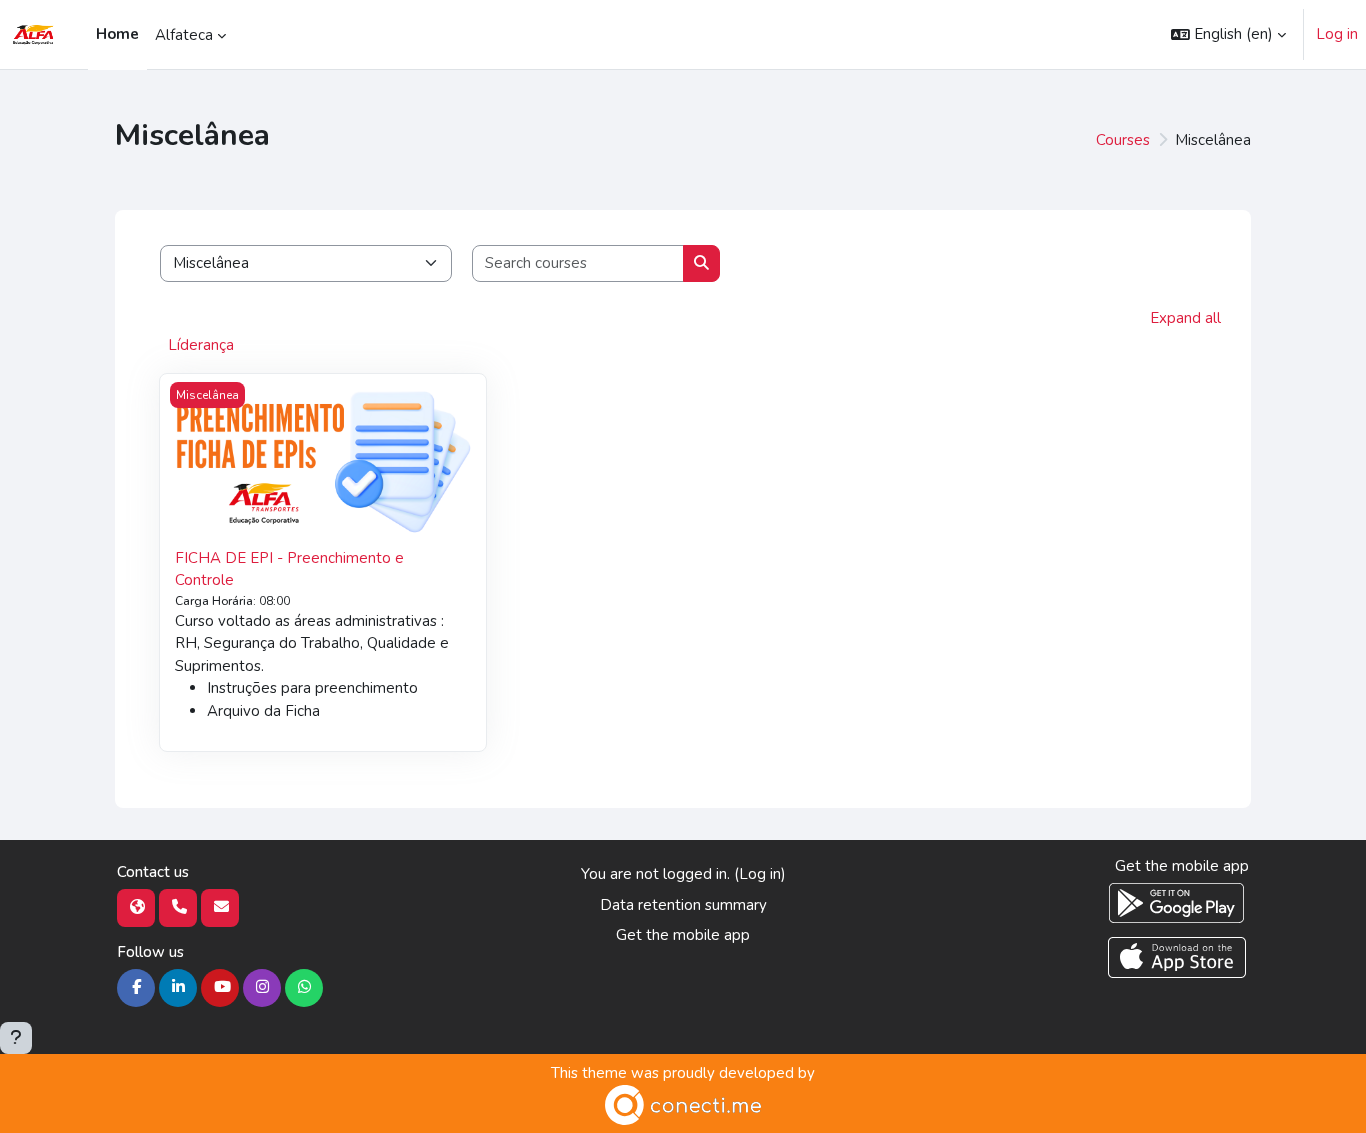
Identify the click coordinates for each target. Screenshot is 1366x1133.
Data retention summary (683, 905)
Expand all (1185, 318)
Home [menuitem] (117, 34)
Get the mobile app (683, 935)
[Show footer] (16, 1038)
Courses (1123, 140)
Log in (1337, 34)
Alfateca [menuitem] (184, 35)
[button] (1228, 34)
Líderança (201, 345)
